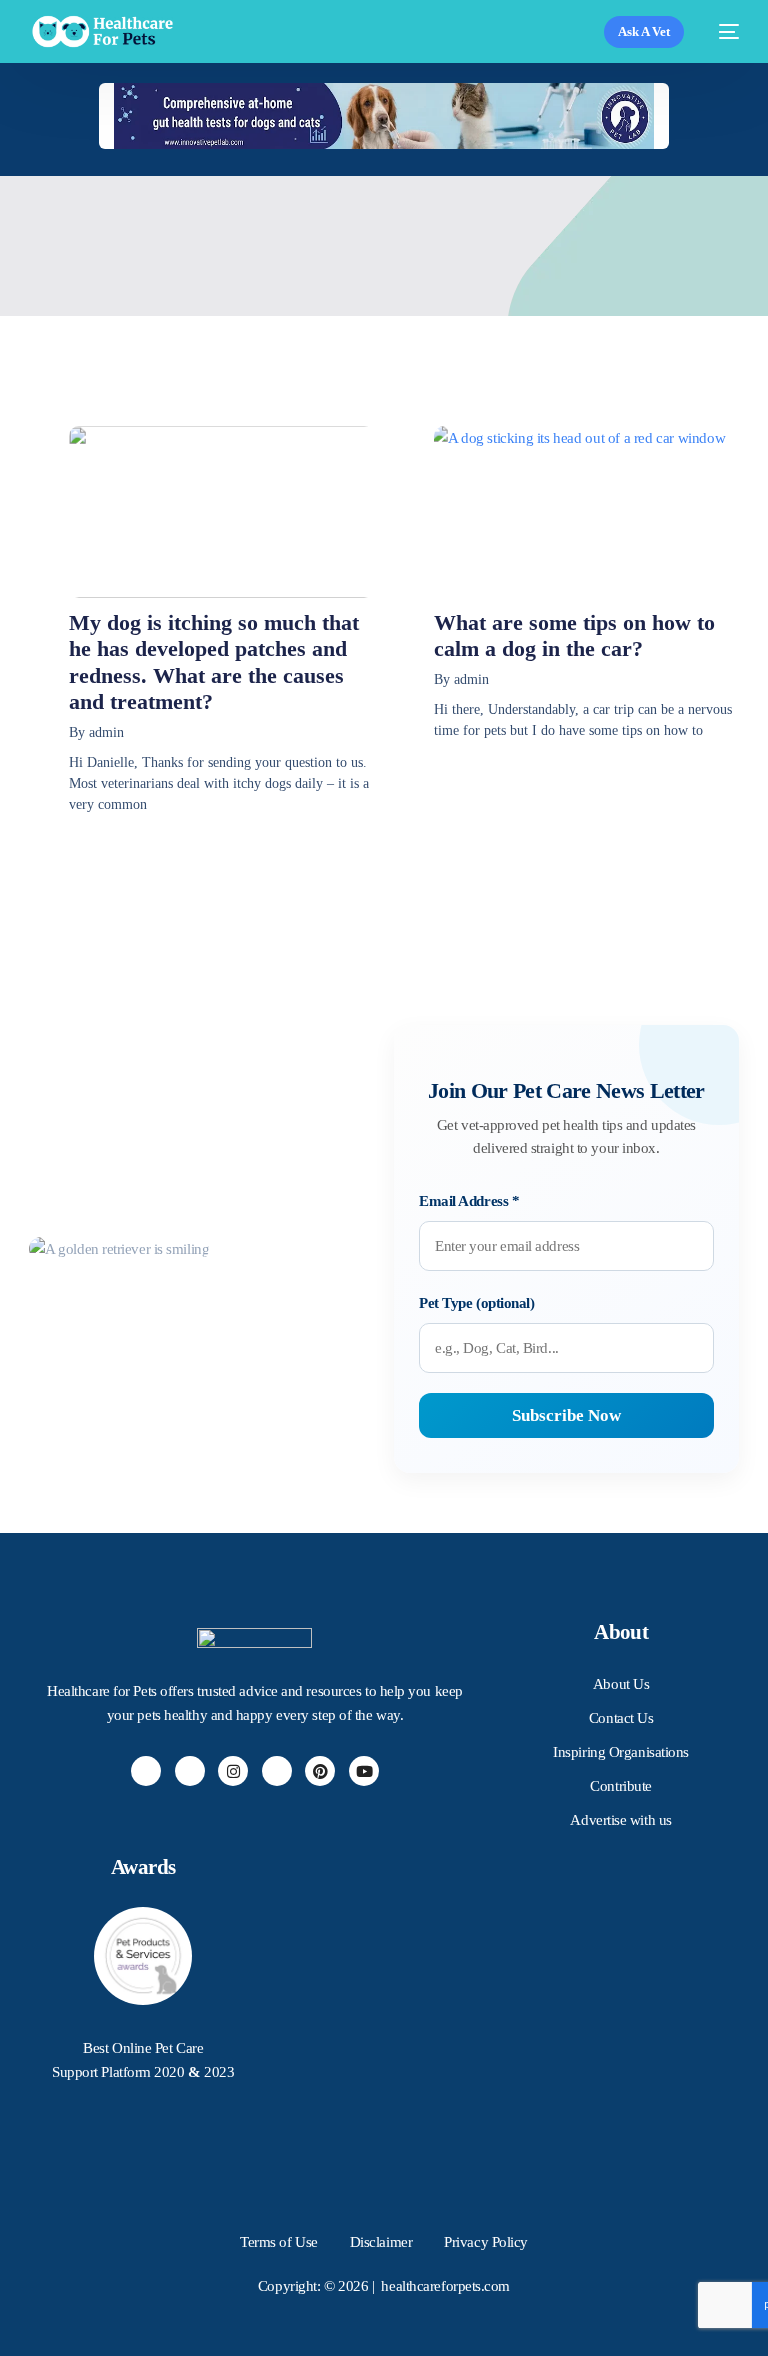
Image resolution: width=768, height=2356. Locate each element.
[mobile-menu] (721, 31)
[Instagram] (233, 1771)
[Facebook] (146, 1771)
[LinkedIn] (277, 1771)
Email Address (469, 1201)
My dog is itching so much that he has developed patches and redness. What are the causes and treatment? (214, 662)
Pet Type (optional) (476, 1303)
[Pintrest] (320, 1771)
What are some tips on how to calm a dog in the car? (574, 635)
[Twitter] (190, 1771)
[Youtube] (364, 1771)
